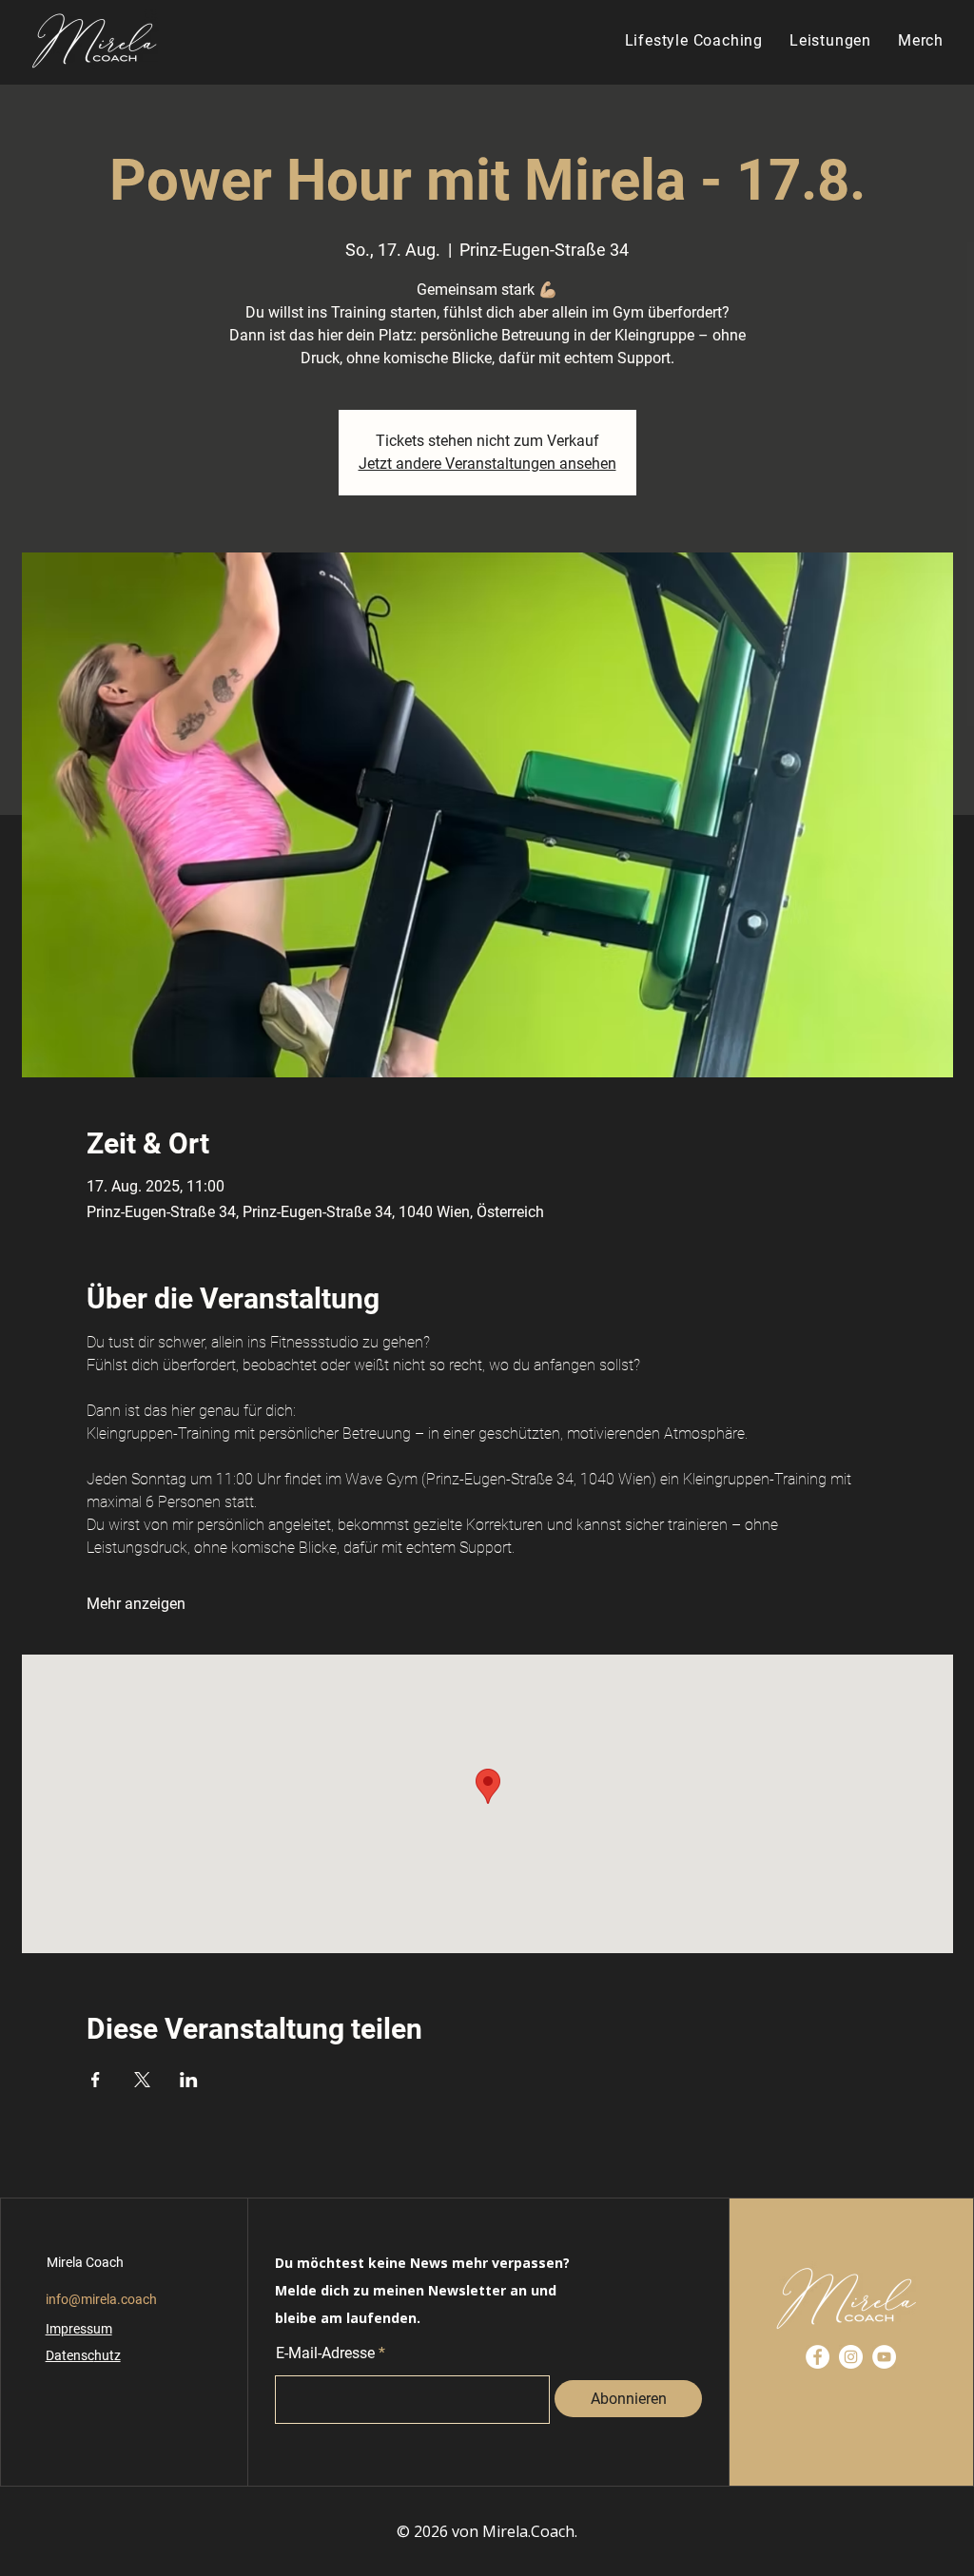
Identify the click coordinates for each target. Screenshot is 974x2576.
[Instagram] (851, 2357)
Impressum (79, 2329)
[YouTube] (884, 2357)
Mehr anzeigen (136, 1604)
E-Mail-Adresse (325, 2353)
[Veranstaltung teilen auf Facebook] (96, 2080)
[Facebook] (818, 2357)
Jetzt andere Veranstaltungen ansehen (487, 464)
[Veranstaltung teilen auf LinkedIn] (189, 2080)
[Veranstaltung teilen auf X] (142, 2080)
